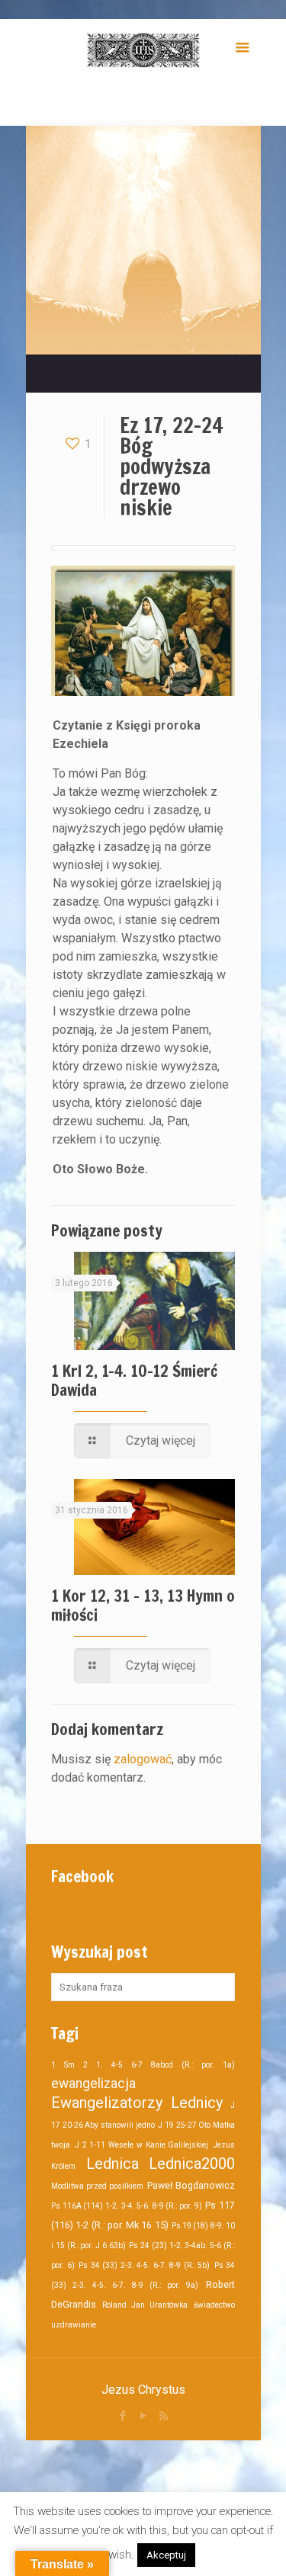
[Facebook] (122, 2416)
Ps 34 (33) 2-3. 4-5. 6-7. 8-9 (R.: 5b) (144, 2265)
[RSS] (164, 2416)
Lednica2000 (192, 2164)
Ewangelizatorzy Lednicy (137, 2103)
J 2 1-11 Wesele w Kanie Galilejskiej (142, 2145)
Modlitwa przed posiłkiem (97, 2186)
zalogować (143, 1759)
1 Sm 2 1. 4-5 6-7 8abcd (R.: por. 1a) (143, 2065)
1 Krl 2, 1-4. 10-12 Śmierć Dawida (134, 1380)
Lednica (112, 2164)
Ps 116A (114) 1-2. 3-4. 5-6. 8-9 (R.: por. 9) (127, 2206)
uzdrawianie (74, 2325)
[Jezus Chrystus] (143, 50)
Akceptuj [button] (166, 2555)
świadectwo (214, 2305)
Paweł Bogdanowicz (191, 2185)
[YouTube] (143, 2416)
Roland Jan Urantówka (145, 2305)
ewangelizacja (93, 2084)
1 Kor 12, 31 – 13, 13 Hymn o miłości (143, 1605)
